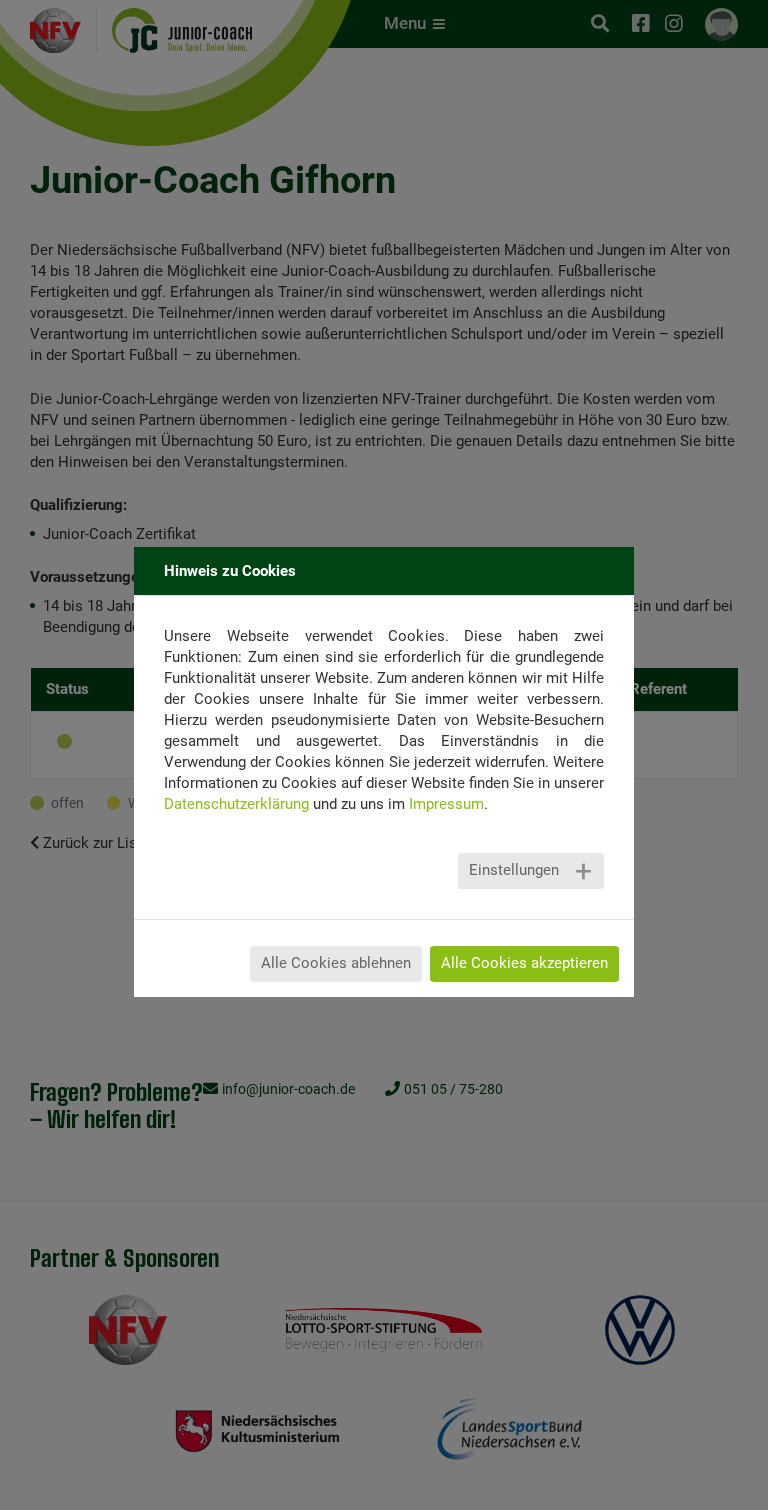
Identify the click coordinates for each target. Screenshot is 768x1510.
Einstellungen (514, 870)
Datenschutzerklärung (236, 804)
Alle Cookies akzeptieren (524, 963)
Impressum (446, 804)
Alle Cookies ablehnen (336, 963)
